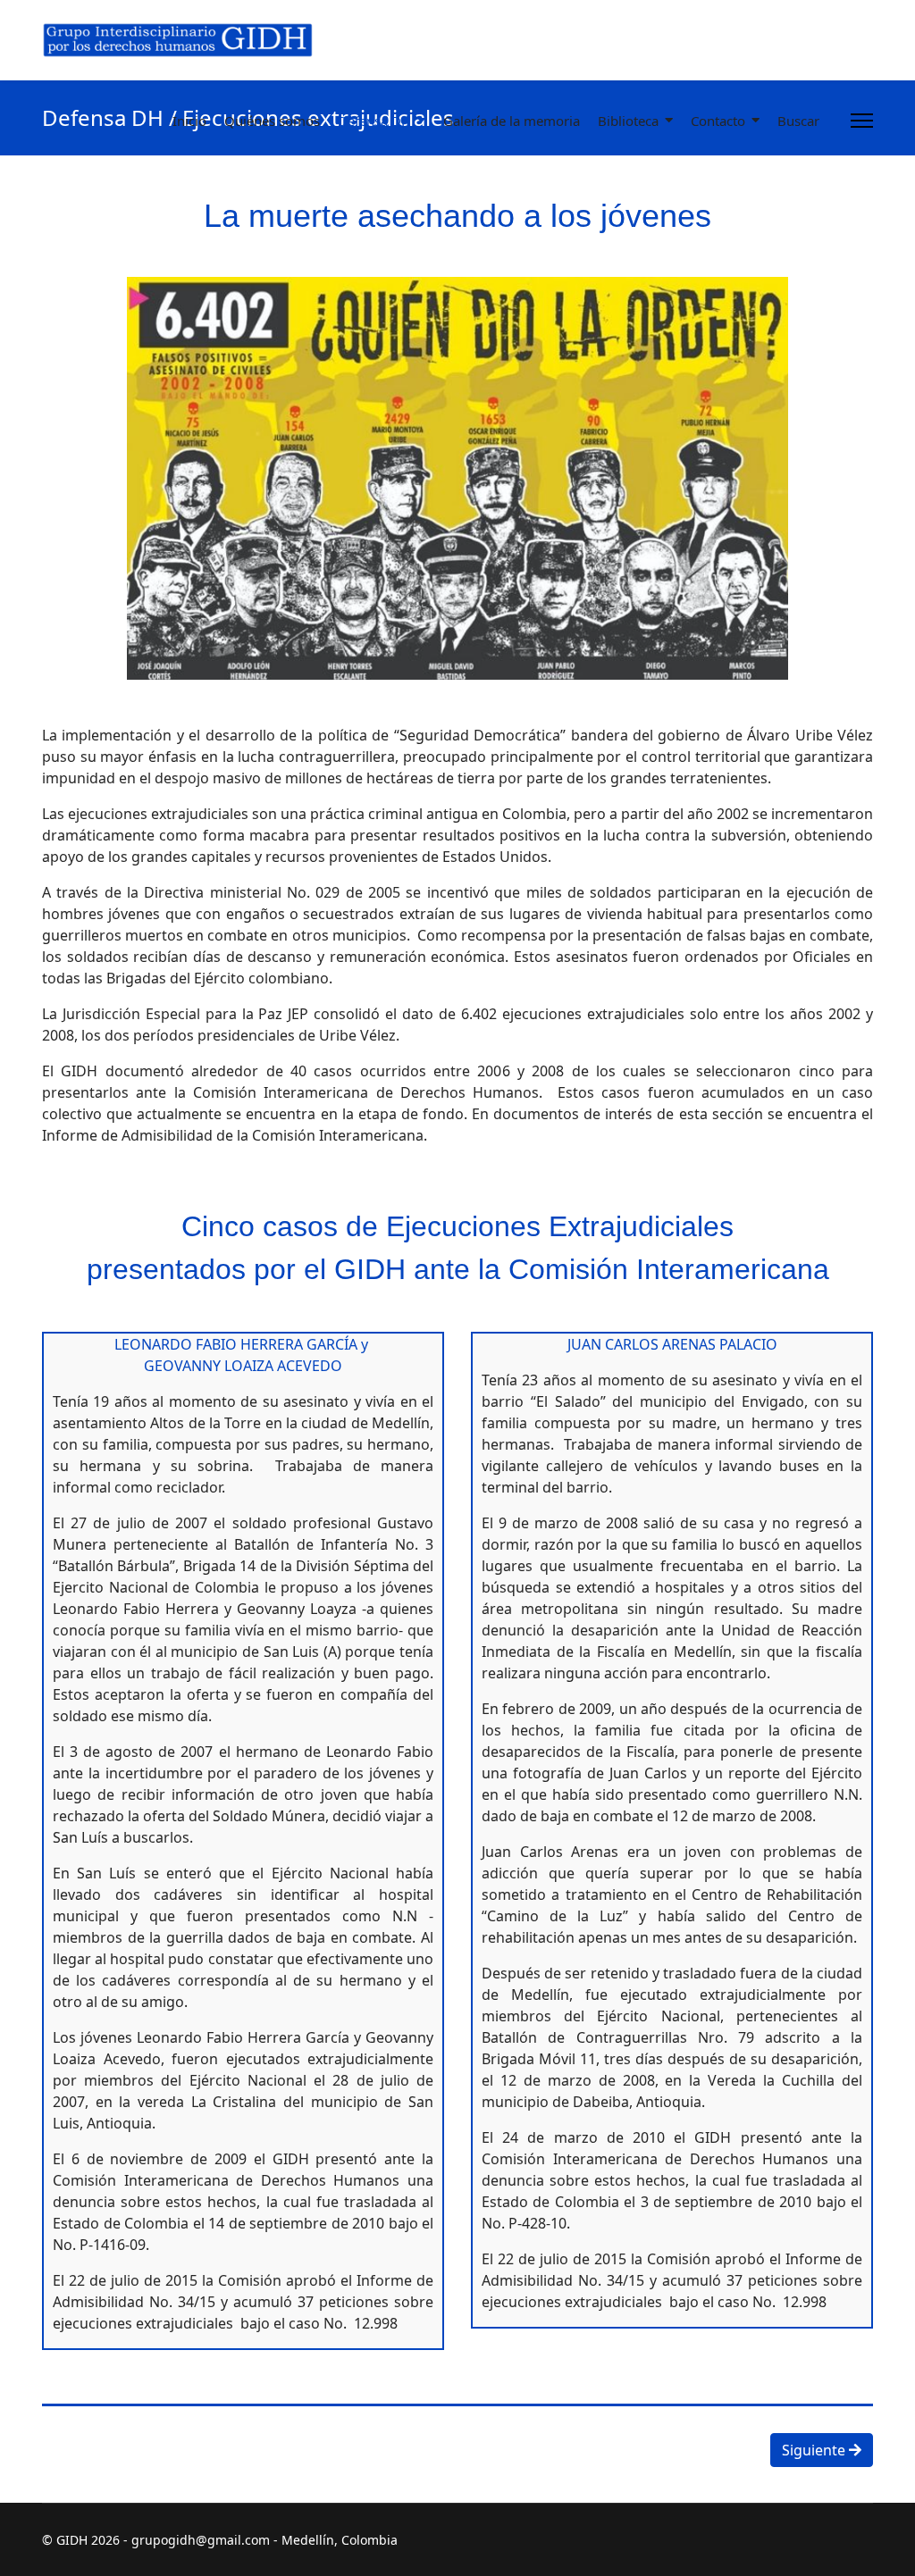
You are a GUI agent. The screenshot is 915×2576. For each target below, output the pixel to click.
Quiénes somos (272, 121)
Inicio (189, 121)
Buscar (798, 121)
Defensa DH (374, 121)
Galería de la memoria (512, 121)
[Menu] (862, 121)
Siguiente (815, 2450)
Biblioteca (628, 121)
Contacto (718, 121)
